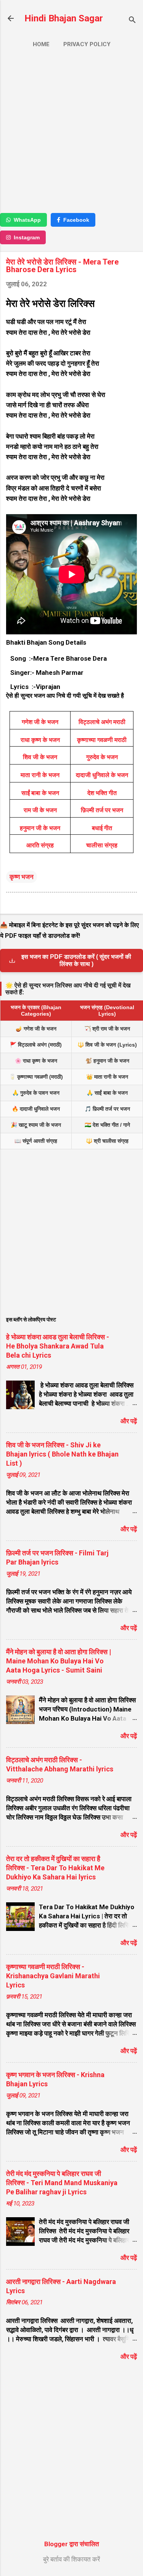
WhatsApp (27, 220)
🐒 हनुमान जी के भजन (107, 1061)
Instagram (27, 237)
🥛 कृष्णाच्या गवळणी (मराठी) (36, 1077)
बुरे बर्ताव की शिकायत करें (71, 2559)
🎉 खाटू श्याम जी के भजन (36, 1125)
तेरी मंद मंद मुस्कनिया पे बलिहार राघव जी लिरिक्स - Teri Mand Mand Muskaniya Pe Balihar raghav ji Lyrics (62, 2183)
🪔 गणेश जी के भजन (36, 1029)
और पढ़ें (129, 1421)
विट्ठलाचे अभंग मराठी (102, 722)
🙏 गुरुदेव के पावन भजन (36, 1093)
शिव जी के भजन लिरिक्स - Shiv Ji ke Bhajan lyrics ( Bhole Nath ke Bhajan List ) (62, 1454)
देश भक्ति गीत (102, 793)
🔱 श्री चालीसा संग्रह (107, 1141)
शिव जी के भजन (40, 757)
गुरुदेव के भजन (102, 757)
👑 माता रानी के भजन (107, 1077)
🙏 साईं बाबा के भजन (107, 1093)
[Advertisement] (71, 134)
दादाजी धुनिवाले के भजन (102, 775)
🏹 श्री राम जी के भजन (107, 1029)
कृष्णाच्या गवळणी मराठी (102, 740)
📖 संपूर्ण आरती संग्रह (36, 1141)
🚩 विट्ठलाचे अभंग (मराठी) (36, 1045)
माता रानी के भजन (40, 775)
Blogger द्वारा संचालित (72, 2544)
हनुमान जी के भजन (40, 828)
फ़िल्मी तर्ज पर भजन (102, 810)
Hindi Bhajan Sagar (64, 18)
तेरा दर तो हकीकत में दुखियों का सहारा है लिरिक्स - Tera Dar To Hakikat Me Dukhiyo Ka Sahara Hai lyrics (55, 1868)
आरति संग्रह (40, 845)
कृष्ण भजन (22, 877)
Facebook (76, 220)
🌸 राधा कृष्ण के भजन (36, 1061)
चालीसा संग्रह (102, 845)
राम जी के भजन (40, 810)
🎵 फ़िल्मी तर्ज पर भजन (107, 1109)
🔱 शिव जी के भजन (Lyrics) (107, 1045)
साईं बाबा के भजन (40, 793)
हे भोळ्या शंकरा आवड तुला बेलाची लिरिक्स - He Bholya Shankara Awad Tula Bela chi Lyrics (58, 1346)
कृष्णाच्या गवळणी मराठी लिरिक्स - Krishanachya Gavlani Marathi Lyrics (53, 1976)
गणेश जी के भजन (40, 722)
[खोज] (132, 21)
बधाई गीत (102, 828)
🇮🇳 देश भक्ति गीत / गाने (107, 1125)
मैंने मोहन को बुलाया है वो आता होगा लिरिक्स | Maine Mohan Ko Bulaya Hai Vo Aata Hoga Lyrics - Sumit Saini (59, 1661)
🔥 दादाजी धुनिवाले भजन (36, 1109)
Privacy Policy (87, 44)
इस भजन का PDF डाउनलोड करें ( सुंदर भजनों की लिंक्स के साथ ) (76, 960)
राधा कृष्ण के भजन (40, 740)
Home (41, 44)
